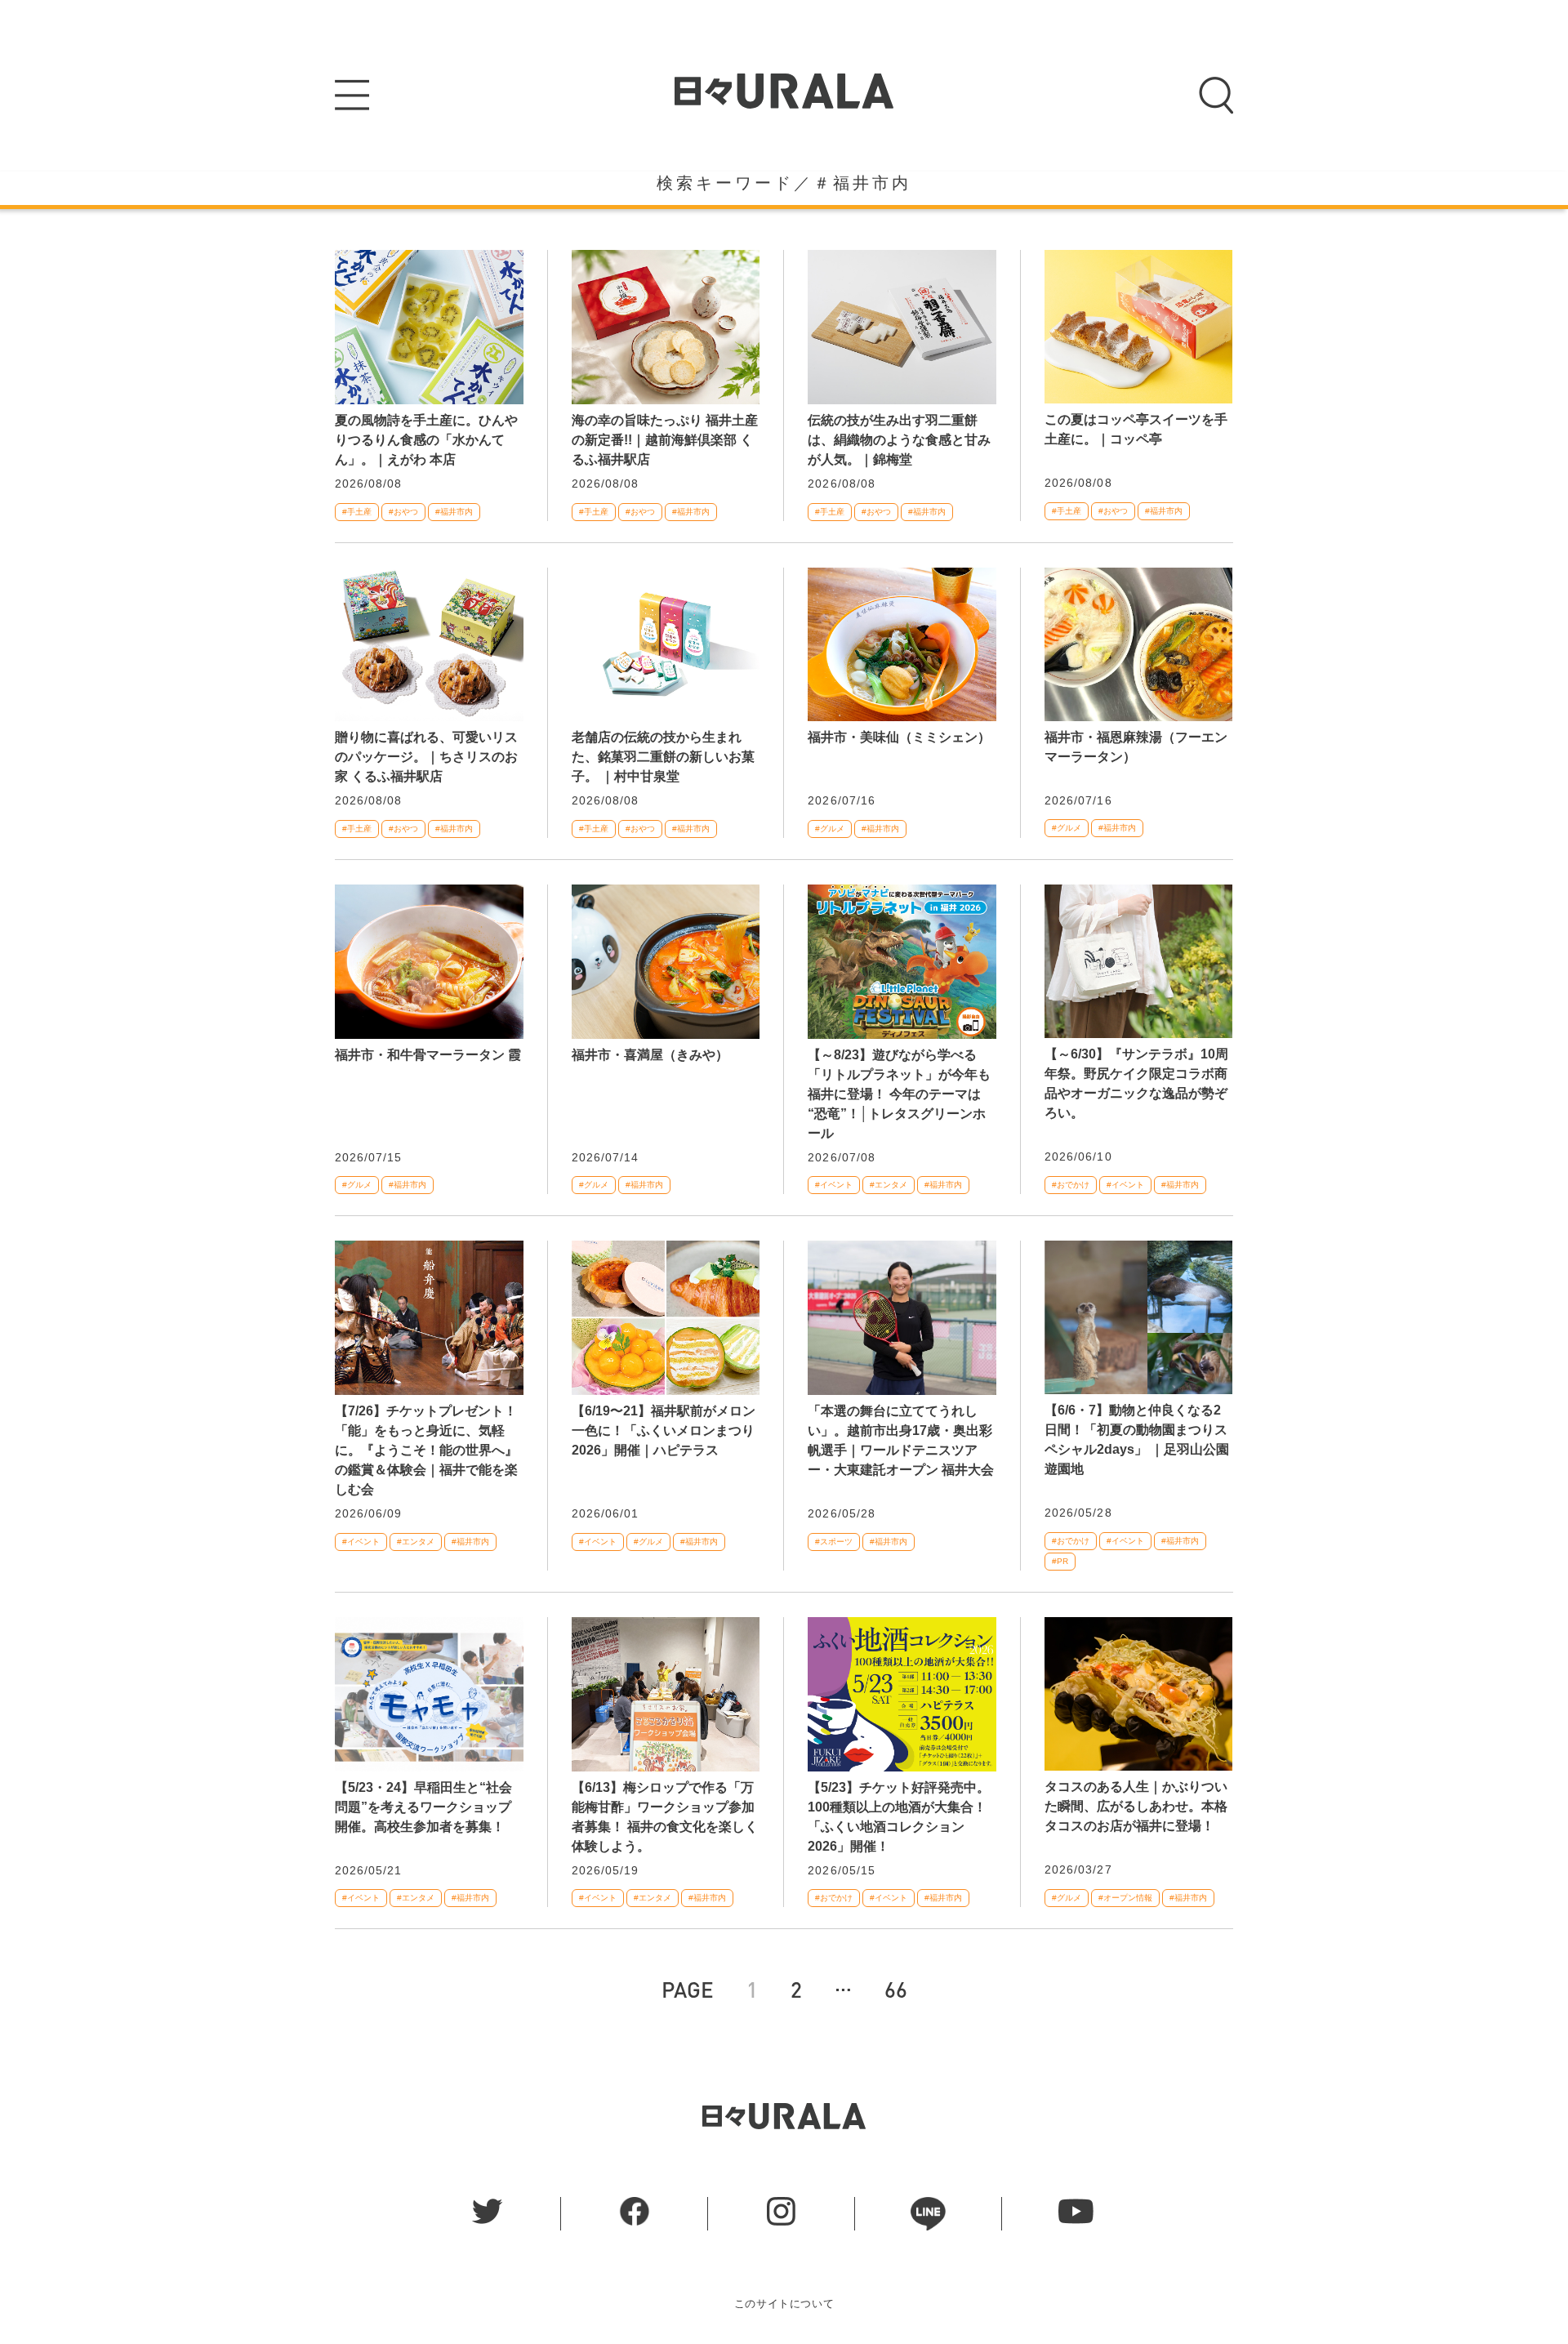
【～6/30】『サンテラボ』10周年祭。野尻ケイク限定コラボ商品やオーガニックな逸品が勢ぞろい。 (1136, 1083)
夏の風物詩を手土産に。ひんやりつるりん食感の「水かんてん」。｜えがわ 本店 (426, 440)
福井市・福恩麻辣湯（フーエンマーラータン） (1136, 747)
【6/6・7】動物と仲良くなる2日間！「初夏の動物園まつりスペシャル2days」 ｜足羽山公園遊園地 (1137, 1439)
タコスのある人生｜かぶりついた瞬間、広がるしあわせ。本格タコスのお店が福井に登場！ (1136, 1806)
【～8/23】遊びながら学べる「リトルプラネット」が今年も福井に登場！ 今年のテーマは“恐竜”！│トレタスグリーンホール (899, 1094)
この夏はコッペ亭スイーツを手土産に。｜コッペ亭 (1136, 429)
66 (896, 1989)
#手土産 (357, 512)
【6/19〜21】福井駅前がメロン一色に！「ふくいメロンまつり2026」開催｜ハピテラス (664, 1430)
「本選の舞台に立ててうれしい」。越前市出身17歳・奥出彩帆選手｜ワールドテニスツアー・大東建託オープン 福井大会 (901, 1440)
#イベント (834, 1185)
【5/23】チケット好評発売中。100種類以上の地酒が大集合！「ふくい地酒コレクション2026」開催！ (899, 1817)
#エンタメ (889, 1185)
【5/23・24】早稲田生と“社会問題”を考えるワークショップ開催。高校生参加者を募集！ (423, 1807)
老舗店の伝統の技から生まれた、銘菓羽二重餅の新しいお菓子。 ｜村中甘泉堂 (663, 757)
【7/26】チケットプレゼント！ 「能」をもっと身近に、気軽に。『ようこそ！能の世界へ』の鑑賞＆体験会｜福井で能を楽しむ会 (426, 1450)
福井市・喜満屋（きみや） (650, 1055)
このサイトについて (784, 2304)
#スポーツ (834, 1542)
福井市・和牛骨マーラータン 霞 (428, 1055)
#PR (1060, 1561)
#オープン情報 (1125, 1898)
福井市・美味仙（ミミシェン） (899, 737)
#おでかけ (1071, 1185)
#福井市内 (454, 512)
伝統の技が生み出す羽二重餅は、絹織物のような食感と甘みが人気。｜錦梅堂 (899, 440)
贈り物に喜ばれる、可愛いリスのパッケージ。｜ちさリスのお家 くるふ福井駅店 (426, 757)
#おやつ (403, 512)
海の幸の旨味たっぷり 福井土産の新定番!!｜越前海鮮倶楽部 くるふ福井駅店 (665, 440)
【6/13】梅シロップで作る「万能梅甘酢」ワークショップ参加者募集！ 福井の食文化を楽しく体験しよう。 (665, 1817)
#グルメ (830, 829)
